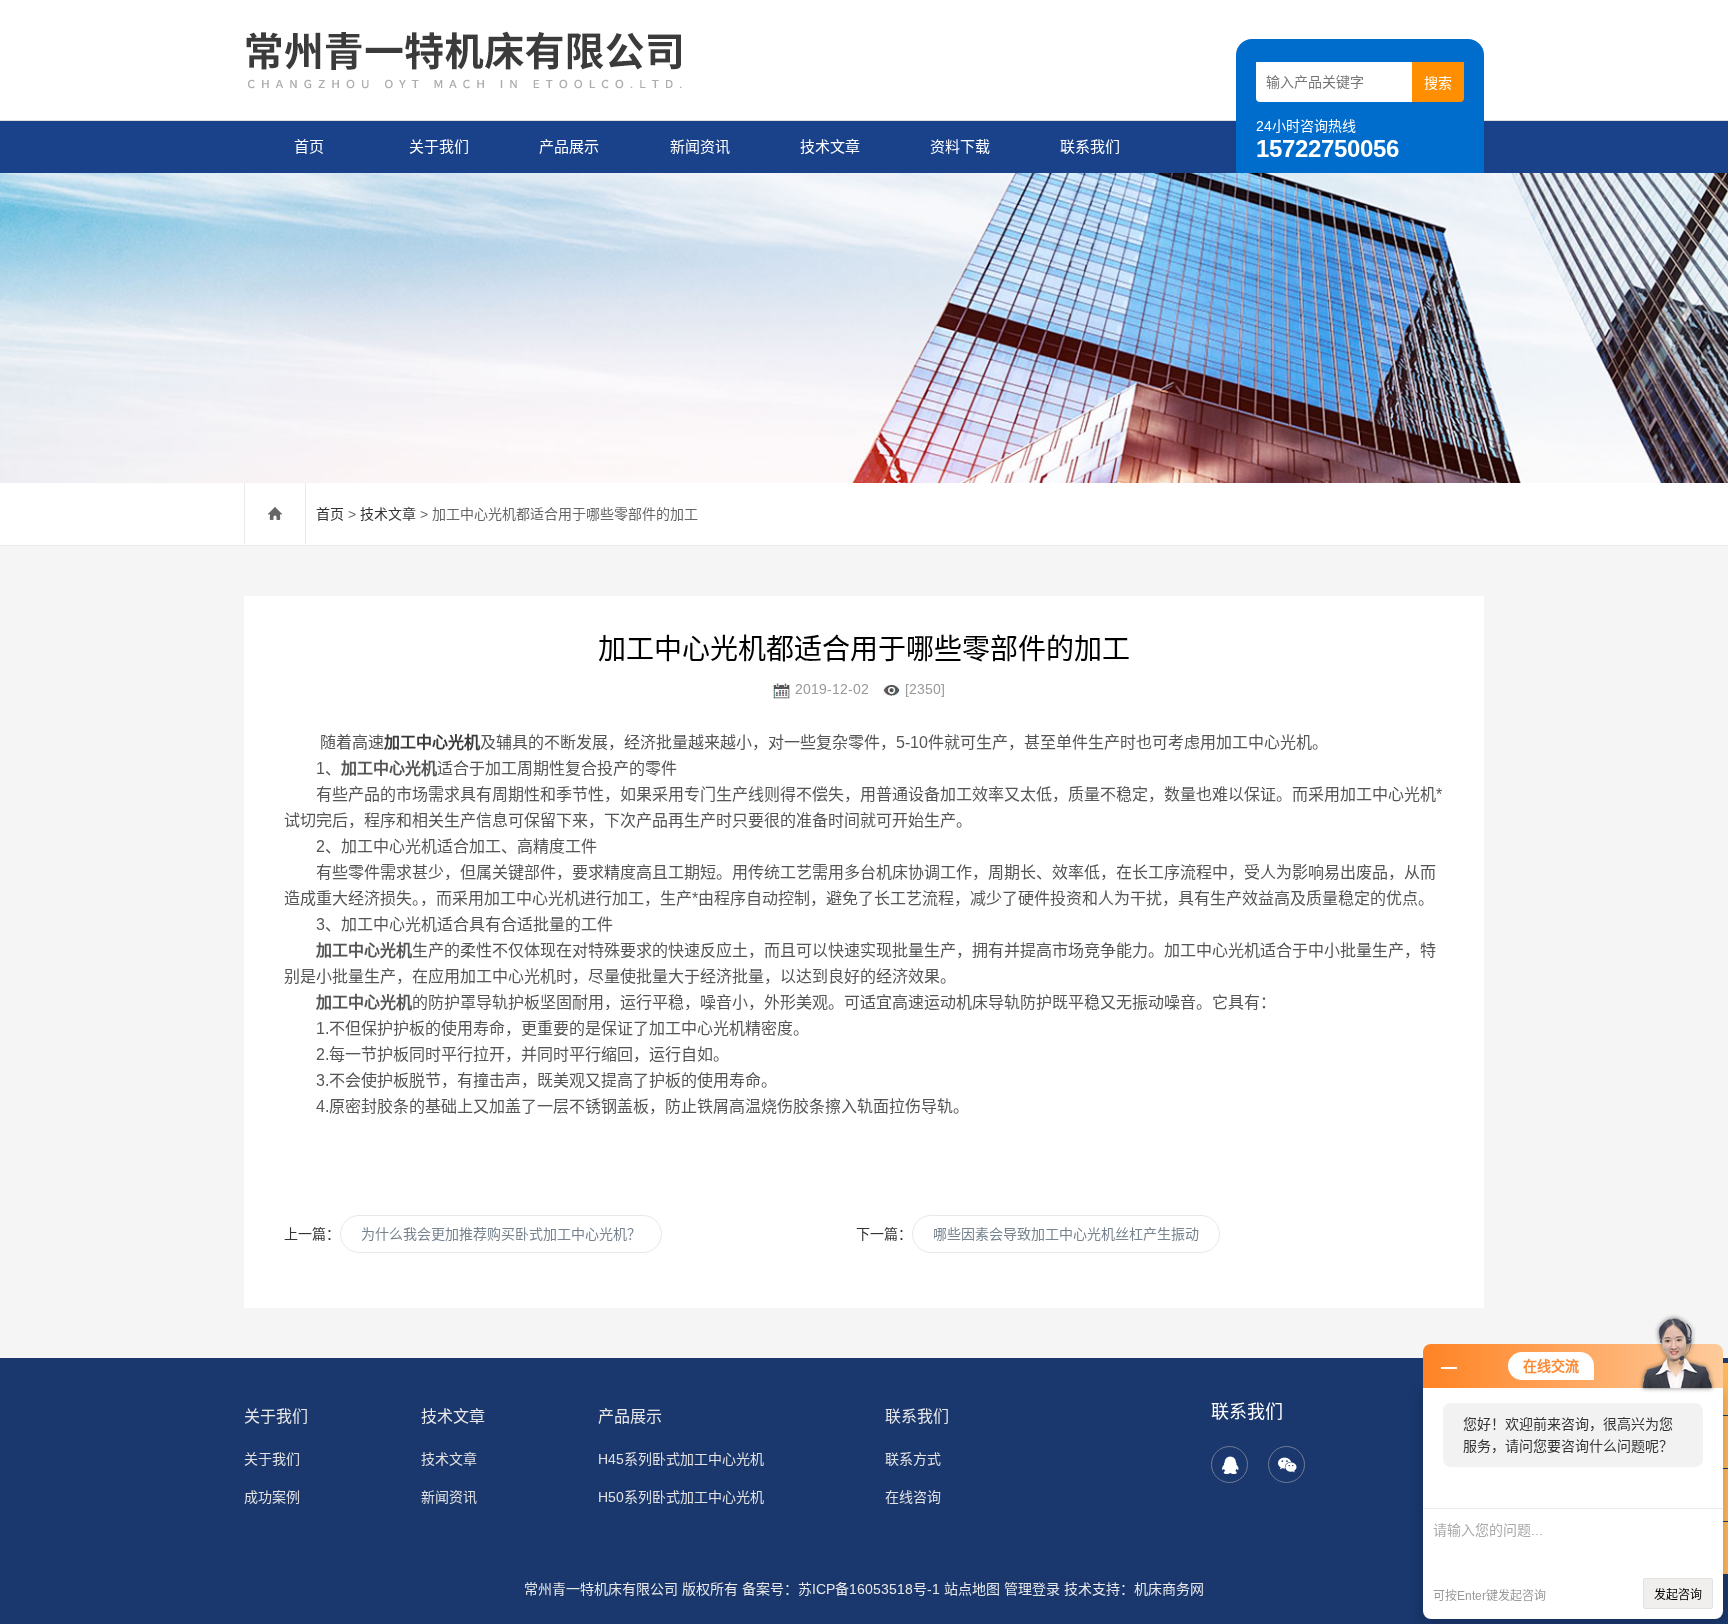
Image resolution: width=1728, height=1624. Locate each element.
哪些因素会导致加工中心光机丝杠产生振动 (1066, 1234)
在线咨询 (913, 1497)
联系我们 (1090, 146)
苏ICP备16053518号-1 (869, 1589)
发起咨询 (1678, 1595)
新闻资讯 (700, 146)
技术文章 (830, 146)
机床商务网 (1169, 1589)
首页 (309, 146)
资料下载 (960, 146)
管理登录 (1032, 1589)
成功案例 (272, 1497)
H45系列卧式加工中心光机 (681, 1459)
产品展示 (569, 146)
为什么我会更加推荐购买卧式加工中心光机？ (501, 1234)
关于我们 (439, 146)
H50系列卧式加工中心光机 (681, 1497)
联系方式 (913, 1459)
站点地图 (972, 1589)
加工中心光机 (432, 742)
